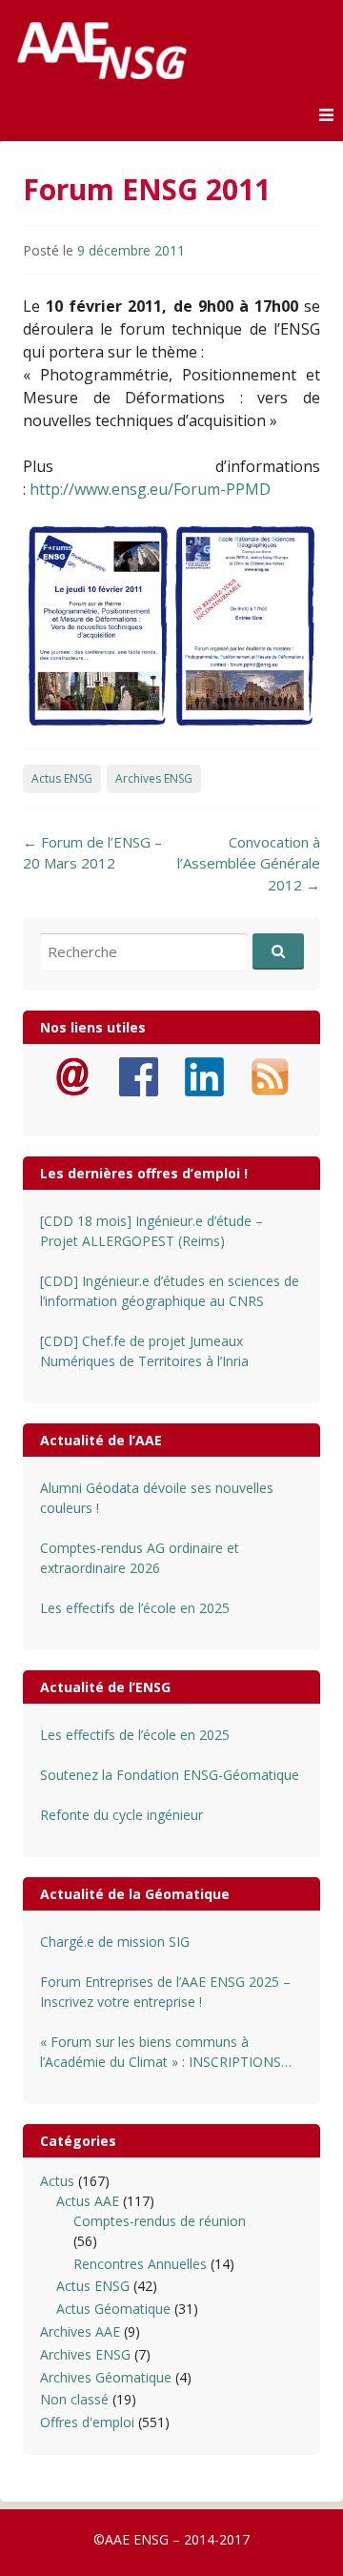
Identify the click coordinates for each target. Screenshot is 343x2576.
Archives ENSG (154, 778)
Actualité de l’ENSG (105, 1687)
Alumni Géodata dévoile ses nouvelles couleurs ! (157, 1498)
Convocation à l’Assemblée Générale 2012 (249, 863)
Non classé (74, 2399)
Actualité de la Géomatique (135, 1894)
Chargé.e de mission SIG (115, 1942)
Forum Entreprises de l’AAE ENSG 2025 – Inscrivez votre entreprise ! (165, 1992)
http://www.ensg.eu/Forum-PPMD (152, 489)
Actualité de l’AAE (101, 1440)
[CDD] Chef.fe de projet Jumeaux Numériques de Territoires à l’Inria (144, 1351)
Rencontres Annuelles (140, 2264)
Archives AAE (80, 2331)
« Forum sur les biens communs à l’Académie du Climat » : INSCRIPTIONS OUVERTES (161, 2052)
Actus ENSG (62, 778)
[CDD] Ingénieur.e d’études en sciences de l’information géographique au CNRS (170, 1291)
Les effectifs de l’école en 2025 (135, 1608)
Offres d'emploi (87, 2422)
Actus (57, 2181)
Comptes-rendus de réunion (160, 2221)
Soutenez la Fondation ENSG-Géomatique (170, 1775)
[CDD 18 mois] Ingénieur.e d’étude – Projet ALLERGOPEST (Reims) (151, 1231)
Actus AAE (88, 2201)
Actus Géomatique (113, 2309)
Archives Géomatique (106, 2377)
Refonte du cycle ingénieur (121, 1815)
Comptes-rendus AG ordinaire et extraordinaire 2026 (140, 1558)
